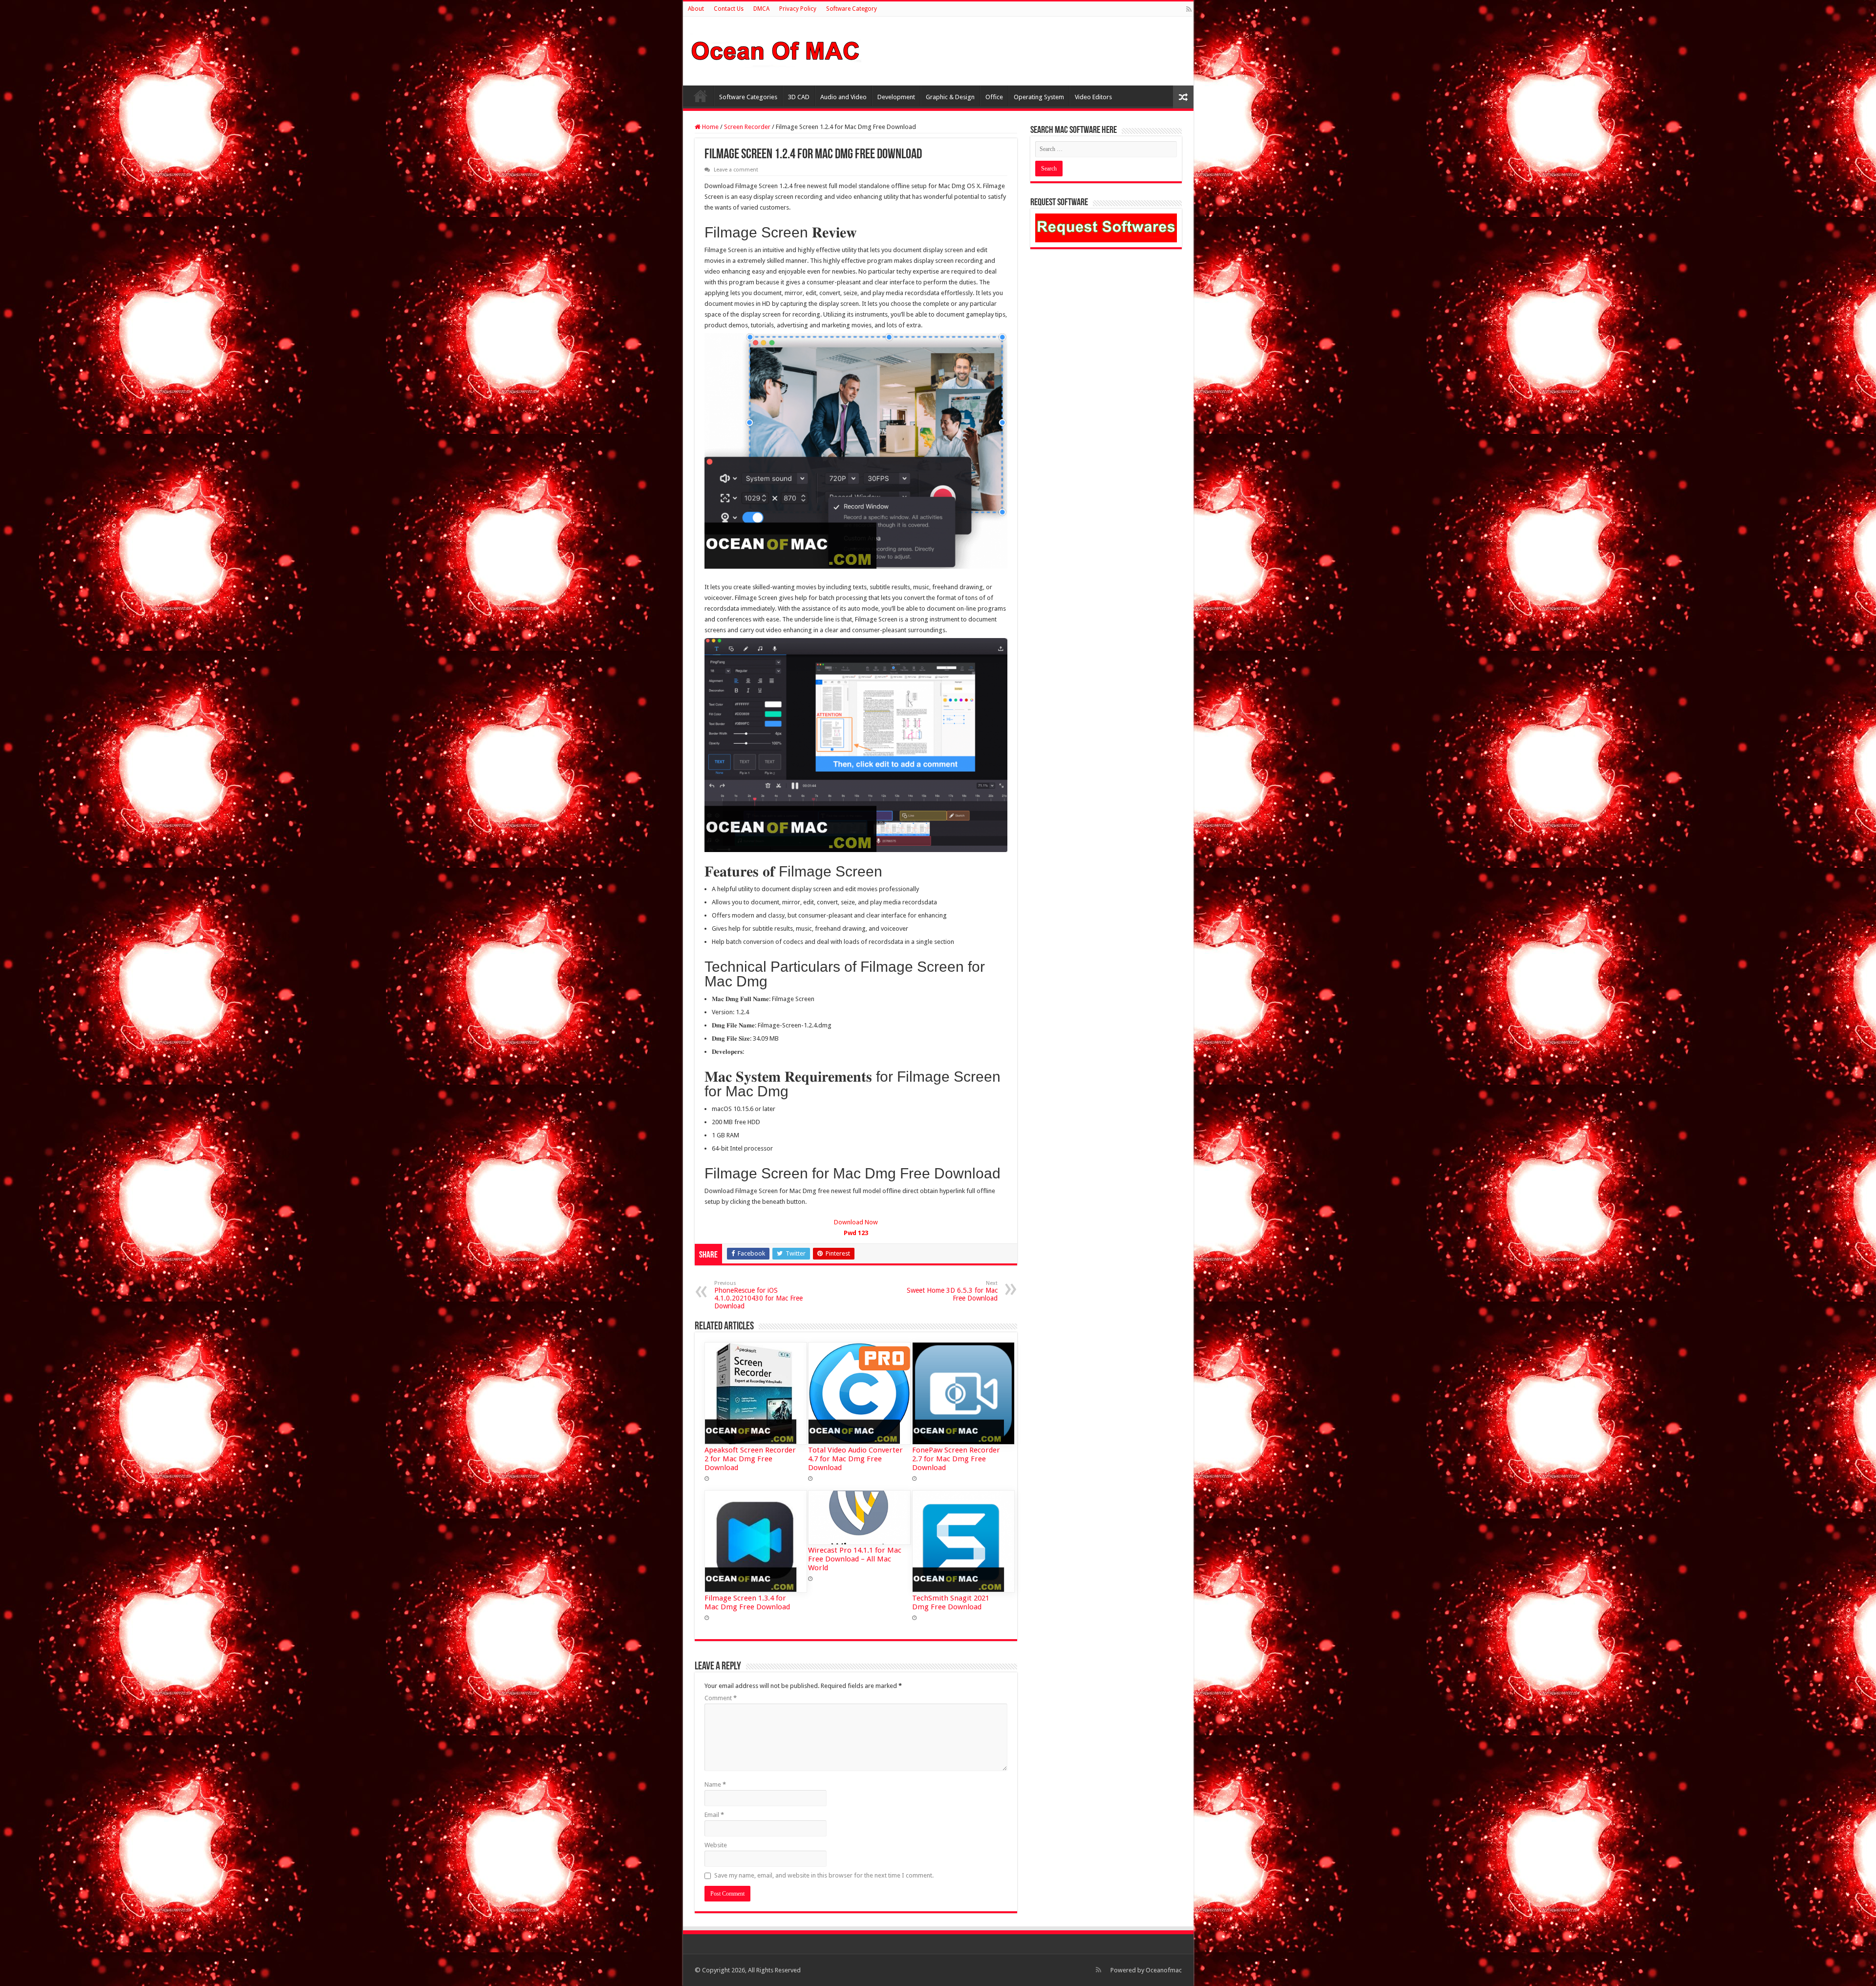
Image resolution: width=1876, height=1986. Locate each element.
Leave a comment (736, 170)
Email (714, 1815)
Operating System (1039, 97)
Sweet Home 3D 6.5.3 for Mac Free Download (952, 1291)
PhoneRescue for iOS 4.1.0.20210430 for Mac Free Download (758, 1295)
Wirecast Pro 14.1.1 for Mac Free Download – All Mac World (855, 1559)
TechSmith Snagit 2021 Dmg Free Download (951, 1602)
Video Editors (1093, 97)
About (696, 9)
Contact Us (729, 9)
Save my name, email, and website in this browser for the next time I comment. (824, 1875)
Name (715, 1784)
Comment (721, 1698)
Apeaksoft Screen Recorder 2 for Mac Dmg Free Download (750, 1459)
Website (716, 1845)
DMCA (761, 9)
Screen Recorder (747, 127)
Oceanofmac (1164, 1970)
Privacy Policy (798, 9)
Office (994, 97)
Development (896, 97)
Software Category (852, 9)
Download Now (856, 1228)
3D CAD (799, 97)
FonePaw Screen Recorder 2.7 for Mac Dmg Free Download (956, 1459)
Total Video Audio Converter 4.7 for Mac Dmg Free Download (855, 1459)
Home (701, 96)
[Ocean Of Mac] (776, 49)
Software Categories (748, 97)
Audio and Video (843, 97)
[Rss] (1189, 9)
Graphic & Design (950, 97)
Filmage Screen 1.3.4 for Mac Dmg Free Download (747, 1602)
